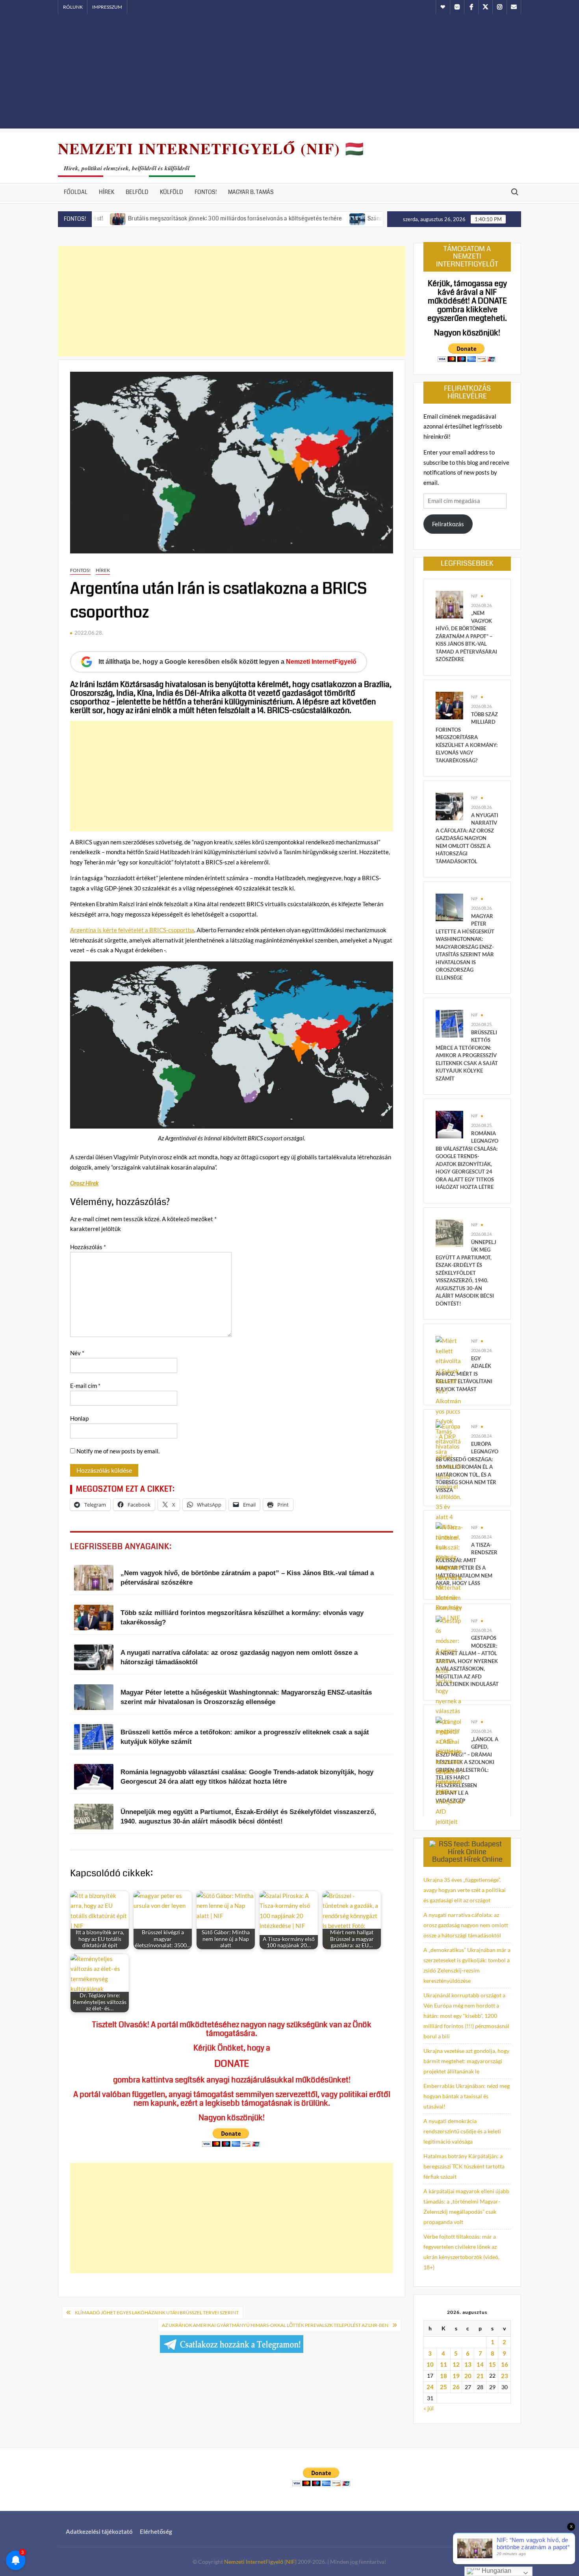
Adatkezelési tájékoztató (99, 2531)
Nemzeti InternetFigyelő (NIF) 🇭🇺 (211, 148)
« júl (429, 2408)
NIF (474, 596)
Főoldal (76, 192)
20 (468, 2376)
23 (505, 2376)
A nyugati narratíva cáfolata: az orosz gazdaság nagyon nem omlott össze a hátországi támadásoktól (467, 838)
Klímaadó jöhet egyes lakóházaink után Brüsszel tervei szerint (157, 2312)
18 (444, 2376)
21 (480, 2376)
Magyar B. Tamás (251, 192)
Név (77, 1353)
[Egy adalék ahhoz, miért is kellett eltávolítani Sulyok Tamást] (449, 1395)
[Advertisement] (289, 73)
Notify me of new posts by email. (118, 1451)
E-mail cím (85, 1386)
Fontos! (206, 192)
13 (468, 2364)
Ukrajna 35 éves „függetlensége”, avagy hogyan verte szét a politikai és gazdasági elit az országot (465, 1890)
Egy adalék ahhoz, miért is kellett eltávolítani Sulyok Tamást (464, 1374)
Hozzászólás (88, 1247)
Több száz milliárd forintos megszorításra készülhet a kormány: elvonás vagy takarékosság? (467, 737)
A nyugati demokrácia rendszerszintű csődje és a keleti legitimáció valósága (462, 2131)
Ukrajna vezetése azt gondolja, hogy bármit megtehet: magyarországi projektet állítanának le (466, 2061)
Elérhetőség (156, 2531)
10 (430, 2364)
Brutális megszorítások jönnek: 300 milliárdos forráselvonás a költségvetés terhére (165, 218)
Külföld (172, 192)
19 (456, 2376)
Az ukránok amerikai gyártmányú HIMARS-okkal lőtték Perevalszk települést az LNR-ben (275, 2325)
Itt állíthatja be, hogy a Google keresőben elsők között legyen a (227, 662)
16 (505, 2364)
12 (456, 2364)
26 (456, 2387)
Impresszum (107, 7)
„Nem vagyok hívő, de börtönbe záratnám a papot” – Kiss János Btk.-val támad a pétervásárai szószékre (466, 636)
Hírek (107, 192)
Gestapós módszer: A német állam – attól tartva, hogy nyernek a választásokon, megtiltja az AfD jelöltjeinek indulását (467, 1661)
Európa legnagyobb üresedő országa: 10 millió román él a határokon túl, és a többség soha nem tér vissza (467, 1467)
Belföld (137, 192)
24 (430, 2387)
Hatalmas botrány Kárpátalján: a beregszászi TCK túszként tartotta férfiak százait (464, 2166)
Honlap (79, 1418)
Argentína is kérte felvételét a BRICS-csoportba (132, 930)
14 (480, 2364)
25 (444, 2387)
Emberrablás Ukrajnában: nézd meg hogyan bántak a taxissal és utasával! (467, 2096)
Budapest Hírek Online (467, 1859)
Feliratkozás (448, 524)
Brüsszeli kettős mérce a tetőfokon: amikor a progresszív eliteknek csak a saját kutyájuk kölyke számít (467, 1055)
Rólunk (73, 7)
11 (444, 2364)
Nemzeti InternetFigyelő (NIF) (260, 2562)
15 (492, 2364)
